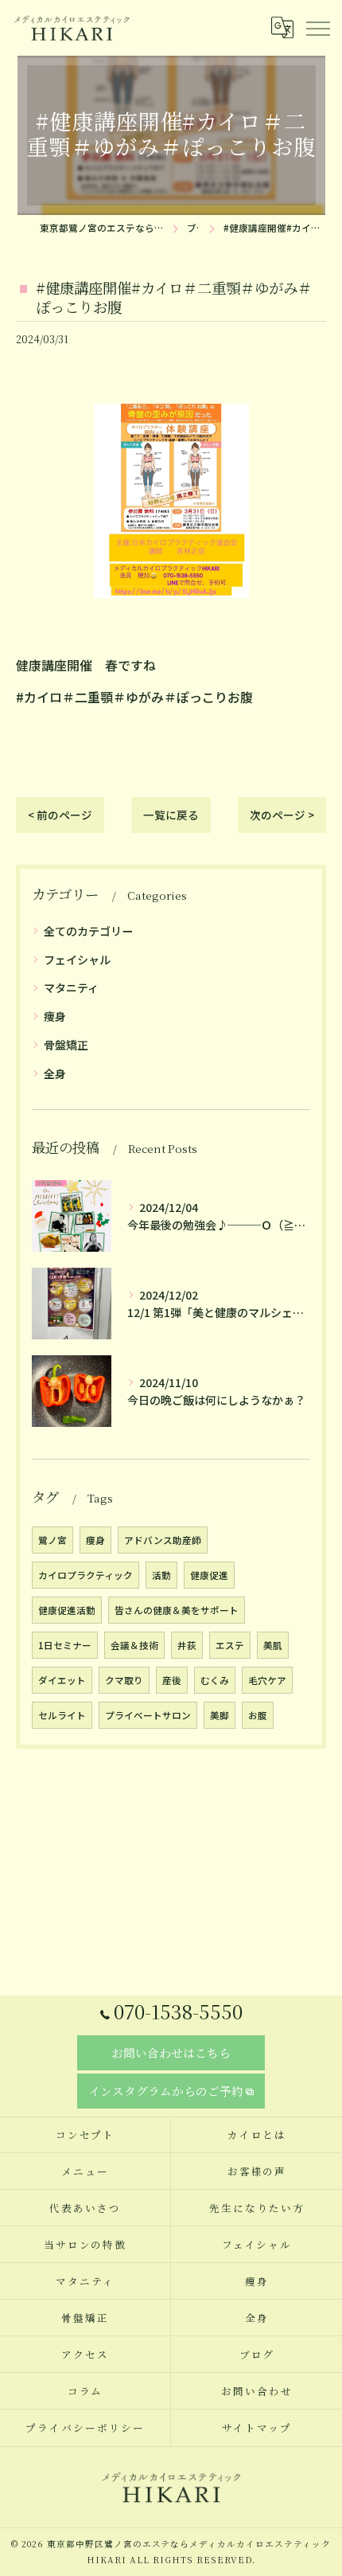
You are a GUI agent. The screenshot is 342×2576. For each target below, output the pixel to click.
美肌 (273, 1645)
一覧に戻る (171, 815)
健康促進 (209, 1575)
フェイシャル (77, 960)
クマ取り (124, 1680)
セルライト (62, 1715)
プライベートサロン (148, 1715)
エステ (230, 1645)
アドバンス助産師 (163, 1540)
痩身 (55, 1016)
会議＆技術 (134, 1645)
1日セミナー (65, 1645)
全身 (55, 1073)
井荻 (187, 1645)
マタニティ (71, 987)
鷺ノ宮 (52, 1540)
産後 (172, 1680)
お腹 (258, 1715)
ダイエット (62, 1680)
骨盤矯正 (66, 1045)
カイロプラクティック (85, 1575)
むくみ (215, 1680)
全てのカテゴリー (88, 931)
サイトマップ (257, 2427)
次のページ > (282, 815)
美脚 (220, 1715)
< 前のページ (60, 815)
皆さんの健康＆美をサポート (177, 1610)
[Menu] (317, 28)
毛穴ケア (267, 1680)
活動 (161, 1575)
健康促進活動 (67, 1610)
